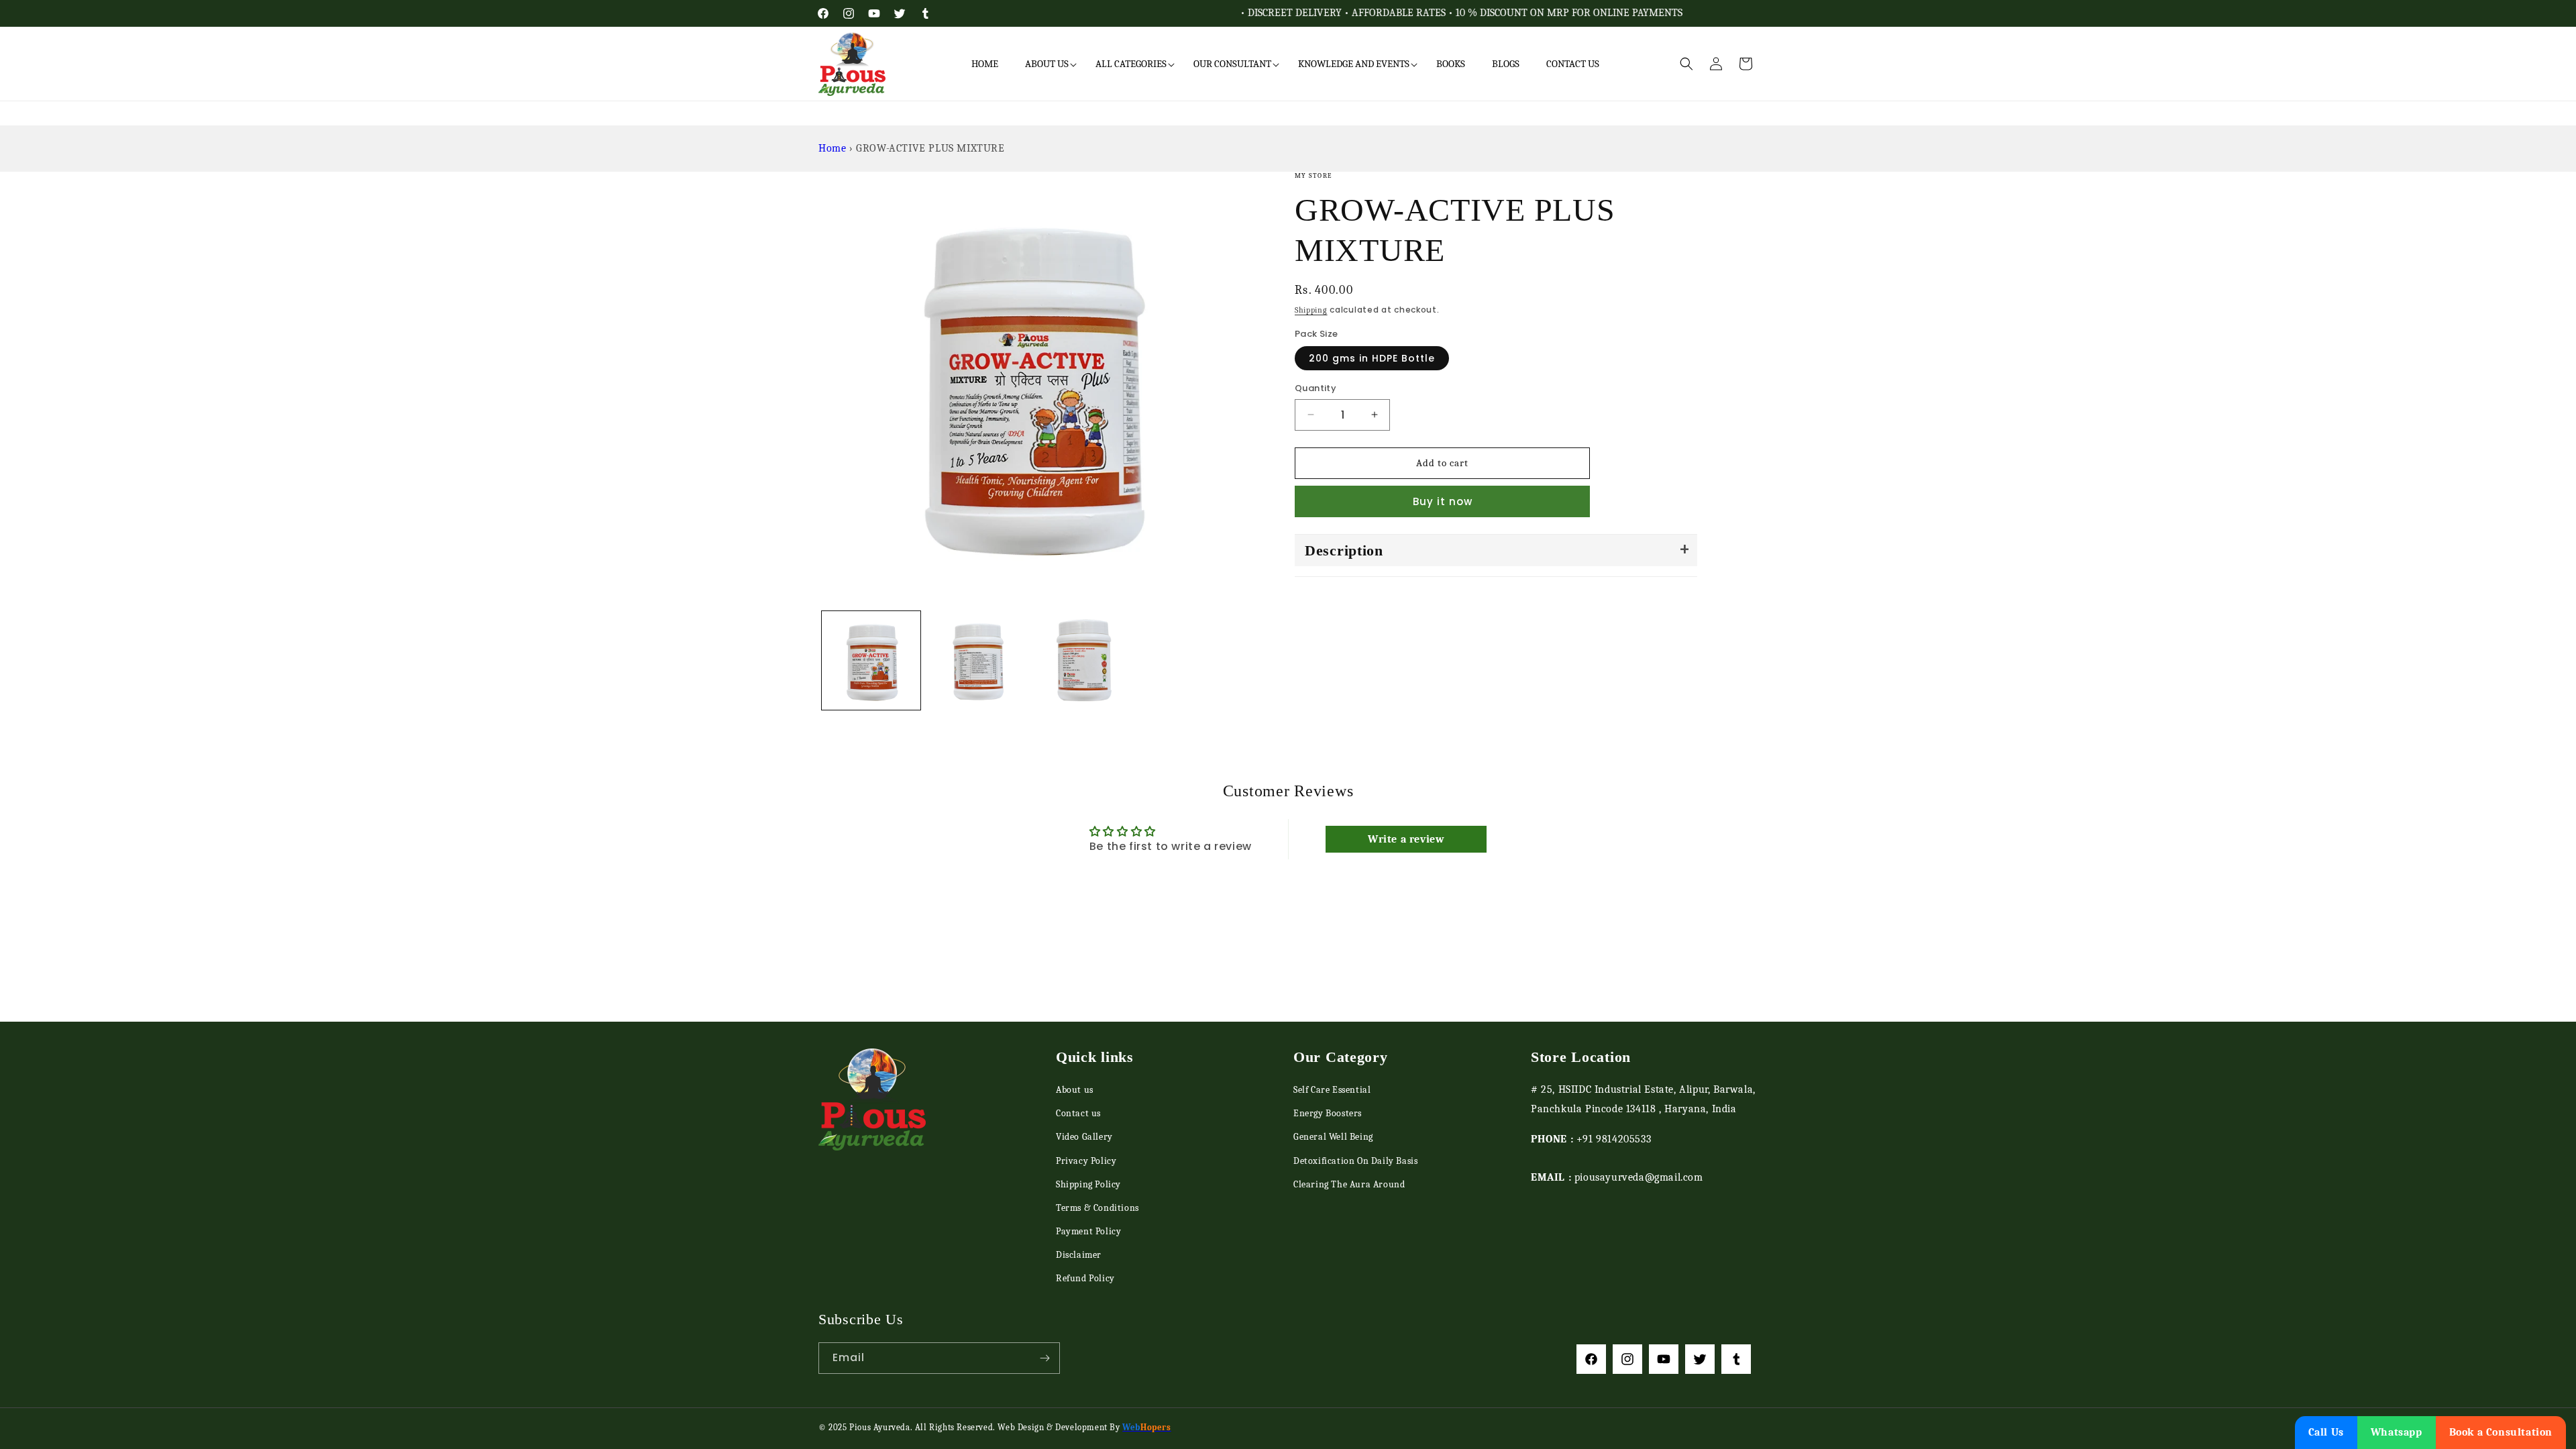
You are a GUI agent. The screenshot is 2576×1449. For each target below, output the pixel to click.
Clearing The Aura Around (1349, 1184)
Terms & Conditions (1097, 1208)
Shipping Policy (1088, 1184)
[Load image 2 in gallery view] (976, 660)
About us (1075, 1090)
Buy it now (1443, 501)
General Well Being (1333, 1137)
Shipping (1311, 310)
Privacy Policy (1086, 1161)
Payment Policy (1088, 1231)
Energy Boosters (1328, 1113)
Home (832, 148)
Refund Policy (1085, 1278)
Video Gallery (1084, 1137)
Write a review (1406, 839)
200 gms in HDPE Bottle (1372, 358)
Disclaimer (1079, 1255)
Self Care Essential (1332, 1090)
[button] (1047, 64)
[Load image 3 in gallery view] (1082, 660)
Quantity (1316, 388)
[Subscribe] (1044, 1358)
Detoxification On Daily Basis (1355, 1161)
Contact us (1078, 1113)
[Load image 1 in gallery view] (871, 660)
